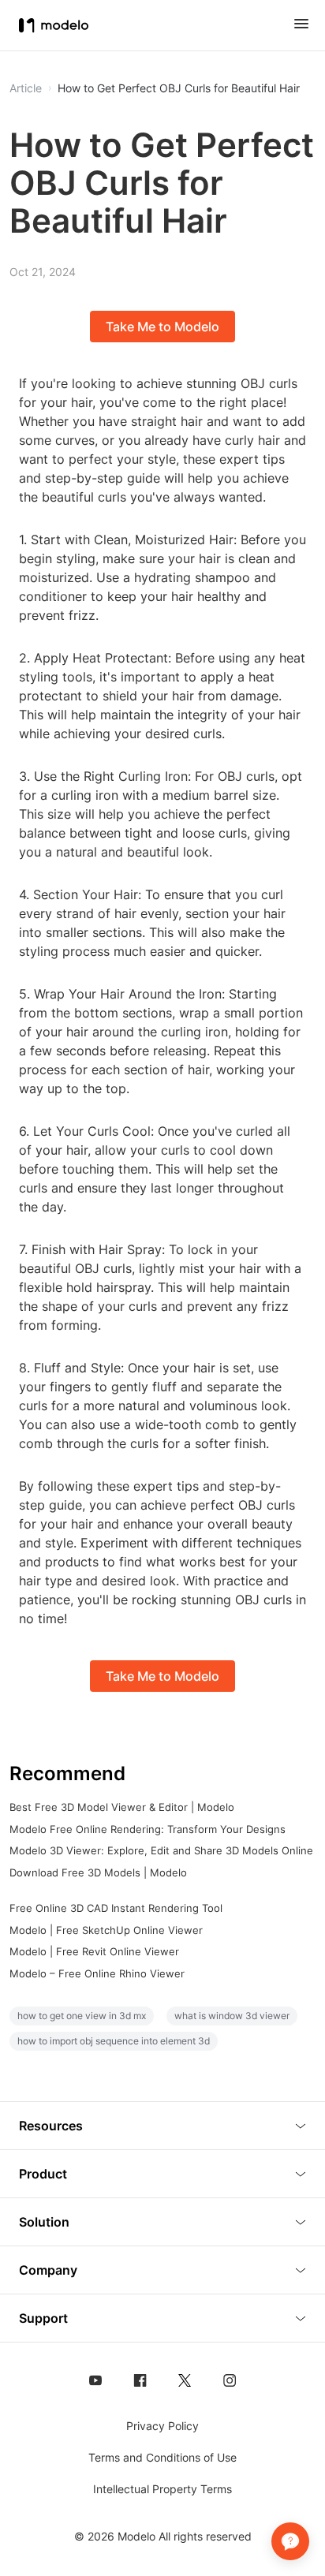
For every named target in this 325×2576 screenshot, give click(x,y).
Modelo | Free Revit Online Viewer (94, 1951)
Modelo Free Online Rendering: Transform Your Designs (148, 1829)
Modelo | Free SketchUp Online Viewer (106, 1930)
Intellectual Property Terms (162, 2489)
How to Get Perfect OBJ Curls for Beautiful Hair (179, 88)
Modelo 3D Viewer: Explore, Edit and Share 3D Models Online (161, 1850)
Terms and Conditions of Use (162, 2457)
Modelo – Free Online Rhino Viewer (97, 1973)
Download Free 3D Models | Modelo (98, 1872)
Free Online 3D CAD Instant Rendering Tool (116, 1908)
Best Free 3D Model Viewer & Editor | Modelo (122, 1807)
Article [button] (26, 88)
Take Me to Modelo (162, 327)
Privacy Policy (162, 2426)
